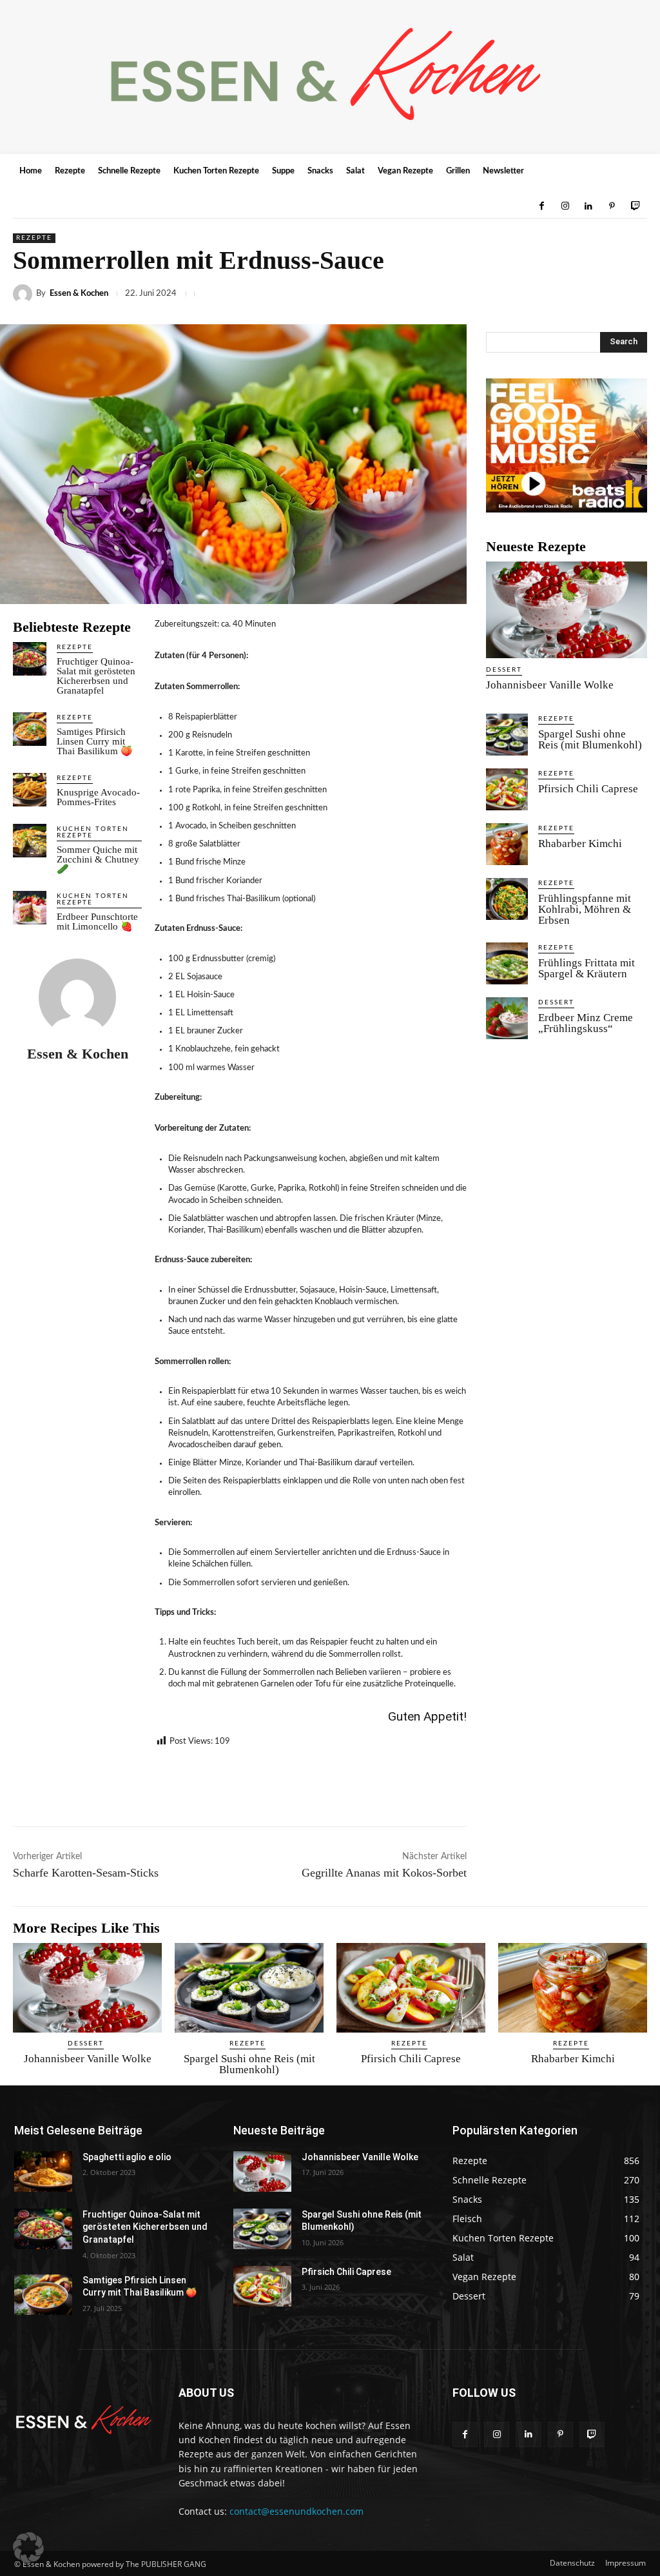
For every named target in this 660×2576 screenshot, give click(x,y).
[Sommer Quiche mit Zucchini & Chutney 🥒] (30, 841)
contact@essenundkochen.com (296, 2511)
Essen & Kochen (79, 294)
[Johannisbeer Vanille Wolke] (567, 610)
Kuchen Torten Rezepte (93, 832)
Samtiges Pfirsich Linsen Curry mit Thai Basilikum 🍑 (96, 741)
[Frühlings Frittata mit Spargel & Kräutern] (507, 963)
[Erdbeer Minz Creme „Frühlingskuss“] (507, 1018)
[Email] (574, 294)
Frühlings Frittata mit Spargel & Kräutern (587, 968)
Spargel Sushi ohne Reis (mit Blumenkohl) (590, 739)
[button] (28, 2548)
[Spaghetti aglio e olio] (43, 2171)
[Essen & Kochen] (24, 294)
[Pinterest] (612, 206)
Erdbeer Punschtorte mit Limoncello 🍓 (97, 922)
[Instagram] (565, 206)
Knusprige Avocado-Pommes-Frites (98, 797)
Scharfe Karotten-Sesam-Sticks (86, 1873)
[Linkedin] (588, 206)
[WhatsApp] (485, 294)
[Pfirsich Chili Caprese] (507, 789)
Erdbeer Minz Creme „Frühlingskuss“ (586, 1023)
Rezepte (34, 238)
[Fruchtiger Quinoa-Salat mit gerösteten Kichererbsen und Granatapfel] (30, 659)
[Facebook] (541, 206)
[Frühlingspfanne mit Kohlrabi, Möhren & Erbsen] (507, 899)
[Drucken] (603, 294)
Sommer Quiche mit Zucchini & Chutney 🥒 (98, 859)
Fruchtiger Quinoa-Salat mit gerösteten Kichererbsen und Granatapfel (96, 676)
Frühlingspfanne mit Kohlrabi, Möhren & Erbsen (585, 909)
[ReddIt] (544, 294)
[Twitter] (425, 294)
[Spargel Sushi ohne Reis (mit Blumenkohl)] (507, 735)
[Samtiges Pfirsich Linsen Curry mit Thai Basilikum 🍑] (30, 729)
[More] (634, 294)
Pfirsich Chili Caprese (588, 789)
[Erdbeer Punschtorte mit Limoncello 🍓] (30, 908)
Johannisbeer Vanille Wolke (550, 685)
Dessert (504, 670)
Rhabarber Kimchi (580, 844)
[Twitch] (636, 206)
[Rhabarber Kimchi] (507, 844)
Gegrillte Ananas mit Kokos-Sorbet (384, 1873)
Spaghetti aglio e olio (127, 2157)
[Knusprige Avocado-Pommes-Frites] (30, 790)
